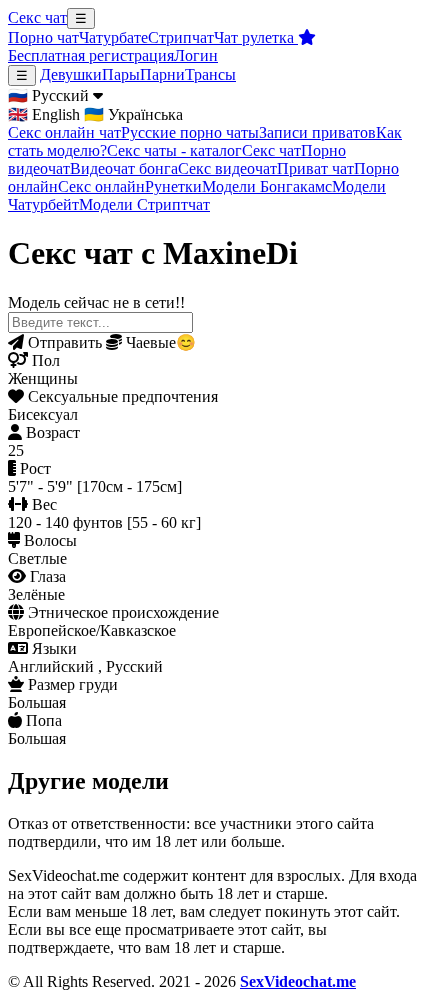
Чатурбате (113, 37)
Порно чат (43, 37)
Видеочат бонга (124, 168)
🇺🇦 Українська (133, 114)
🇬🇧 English (44, 114)
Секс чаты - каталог (174, 150)
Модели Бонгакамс (267, 186)
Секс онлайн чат (64, 132)
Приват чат (315, 168)
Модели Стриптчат (144, 204)
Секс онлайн (101, 186)
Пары (121, 74)
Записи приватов (317, 132)
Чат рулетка (256, 37)
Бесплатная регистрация (91, 55)
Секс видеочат (227, 168)
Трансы (210, 74)
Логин (196, 55)
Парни (162, 74)
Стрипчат (181, 37)
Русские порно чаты (190, 132)
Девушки (71, 74)
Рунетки (173, 186)
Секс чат (37, 17)
